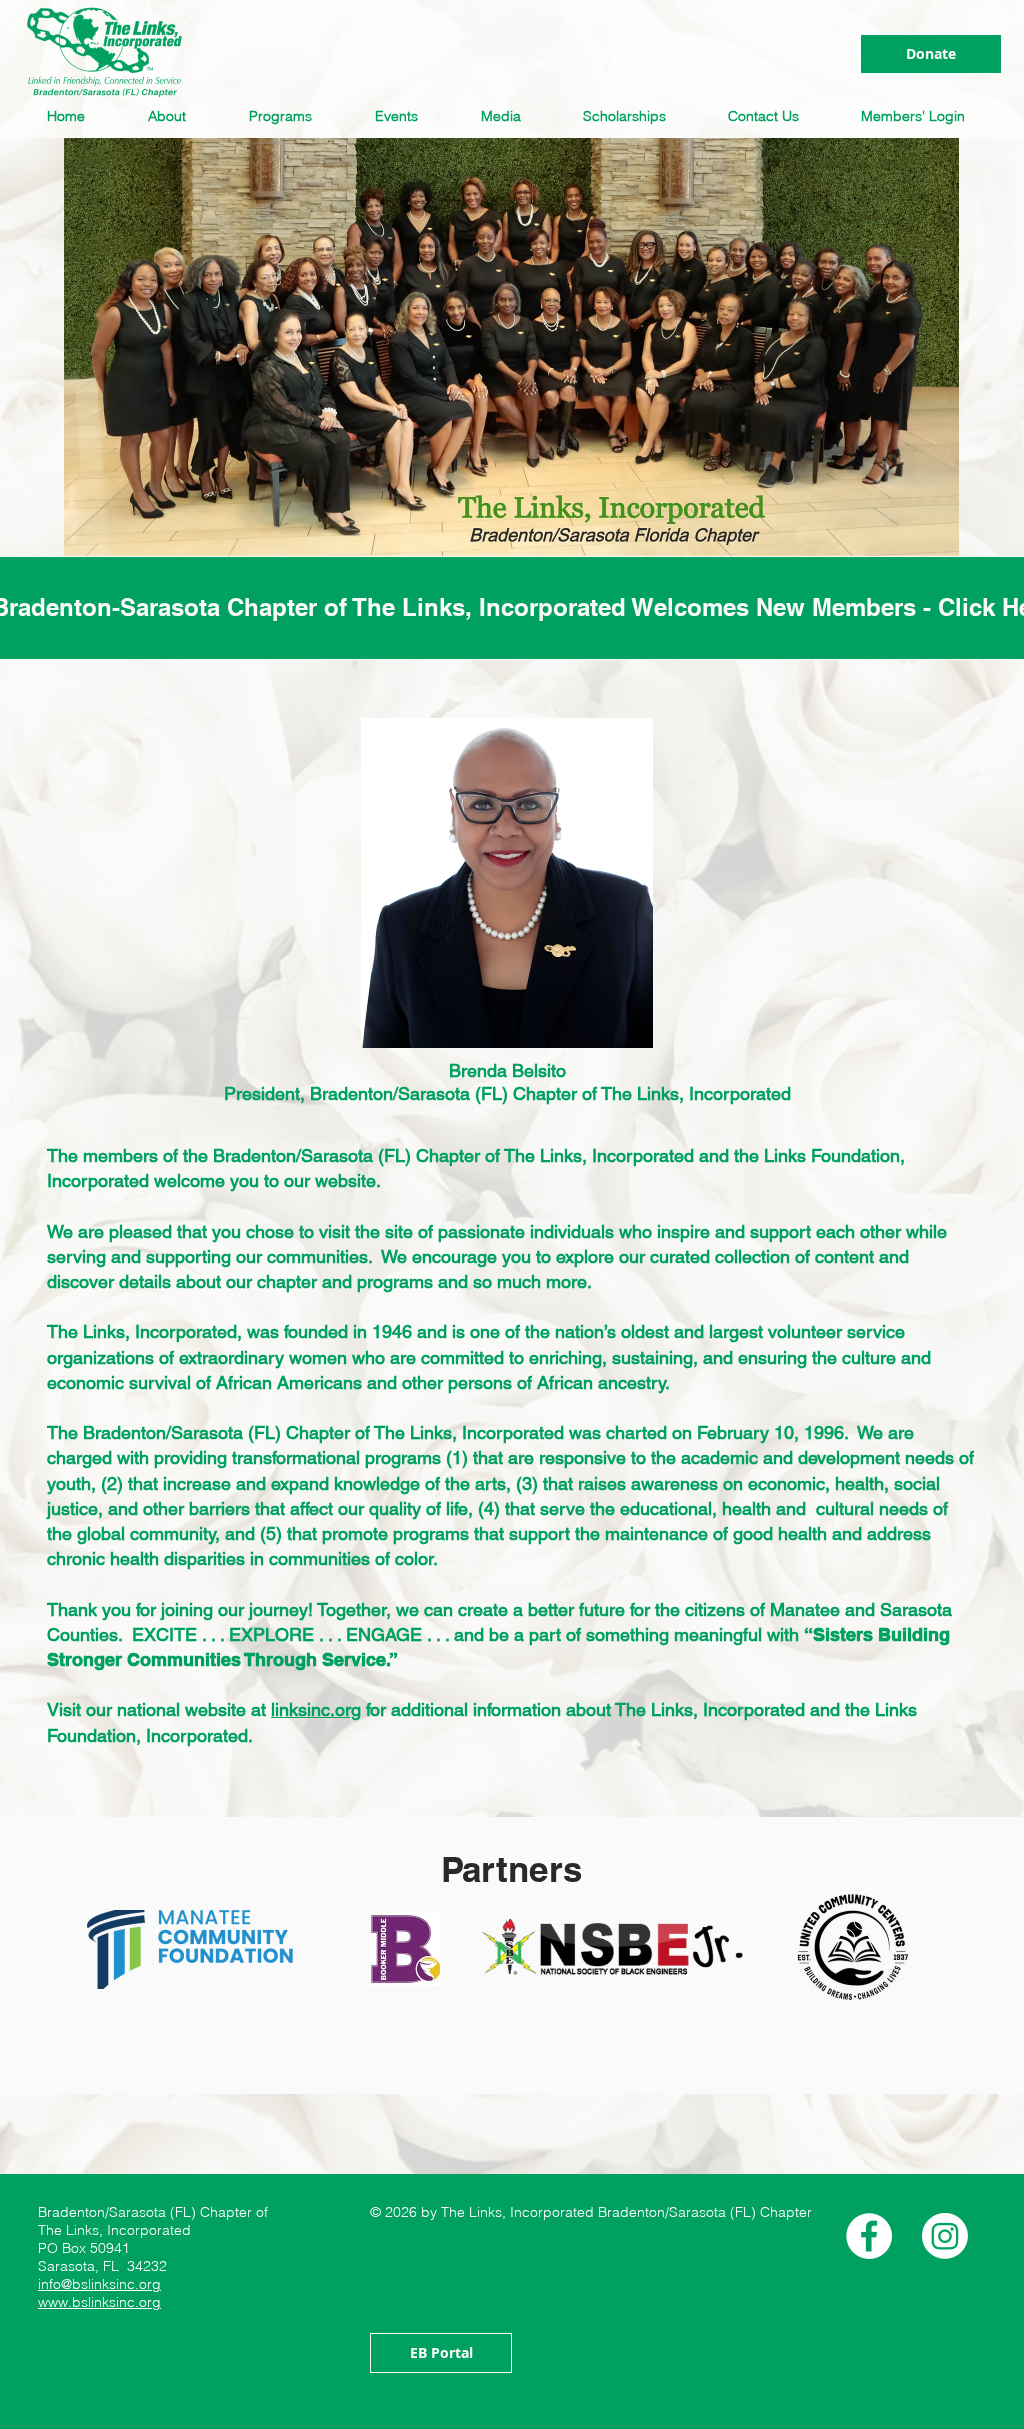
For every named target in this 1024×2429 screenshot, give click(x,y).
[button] (173, 116)
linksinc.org (316, 1709)
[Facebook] (869, 2236)
